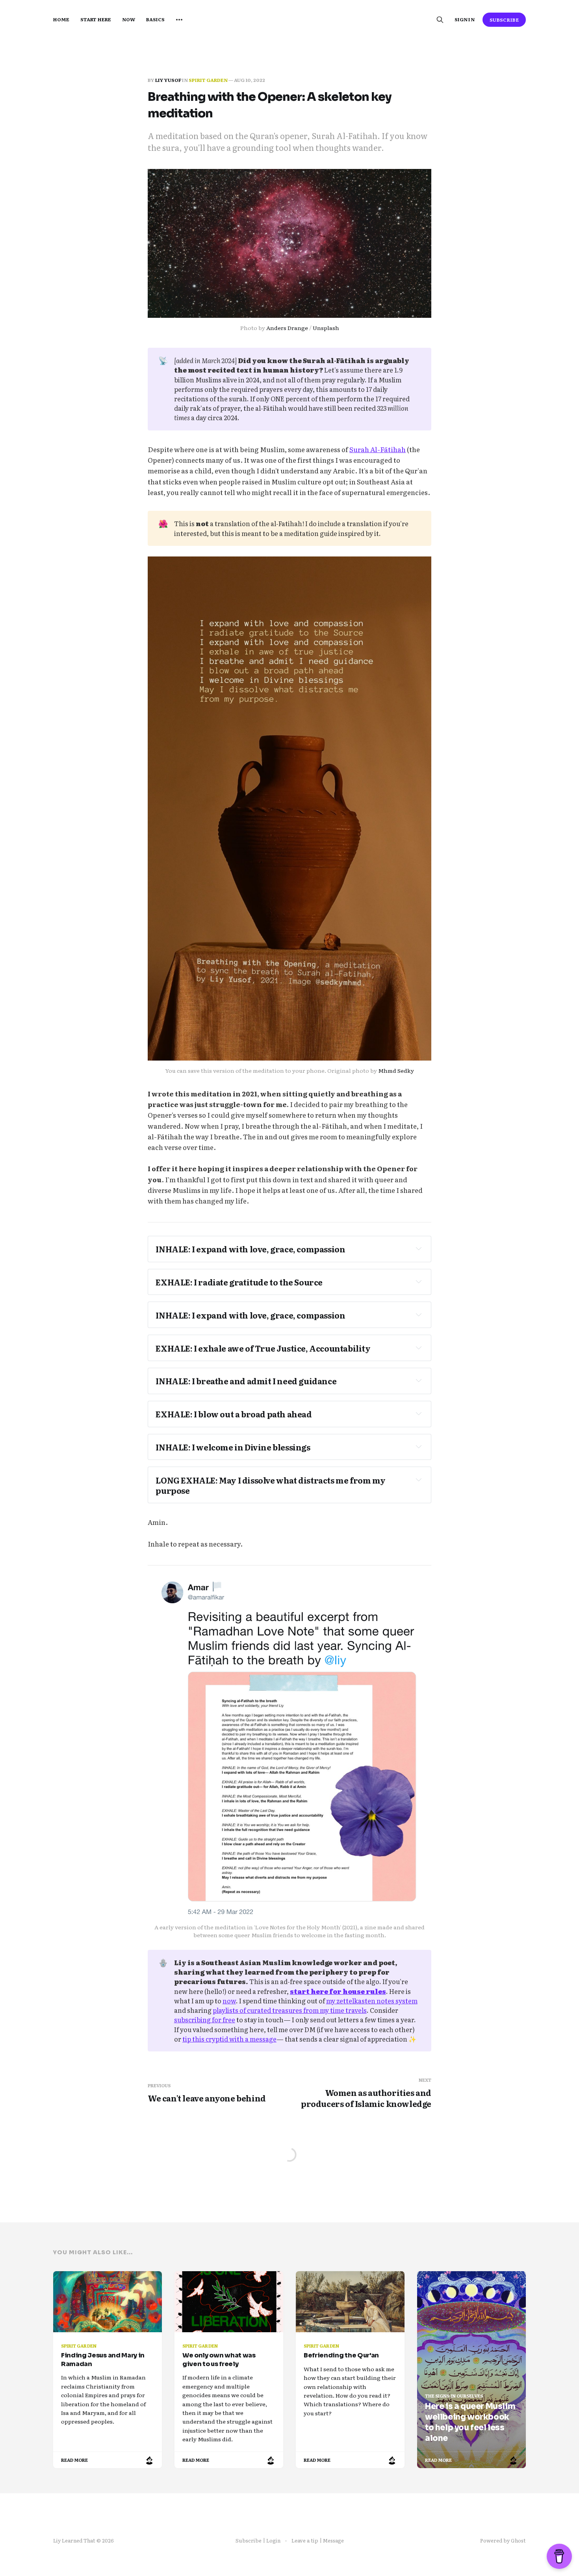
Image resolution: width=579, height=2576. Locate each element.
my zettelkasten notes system (372, 2001)
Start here (96, 19)
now (229, 2001)
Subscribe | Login (258, 2540)
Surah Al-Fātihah (378, 449)
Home (61, 19)
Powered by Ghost (503, 2540)
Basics (155, 19)
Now (129, 19)
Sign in (464, 19)
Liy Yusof (168, 80)
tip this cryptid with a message (229, 2039)
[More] (179, 20)
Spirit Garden (208, 80)
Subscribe (504, 20)
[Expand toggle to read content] (419, 1248)
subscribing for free (205, 2020)
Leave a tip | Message (318, 2540)
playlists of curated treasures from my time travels (290, 2010)
